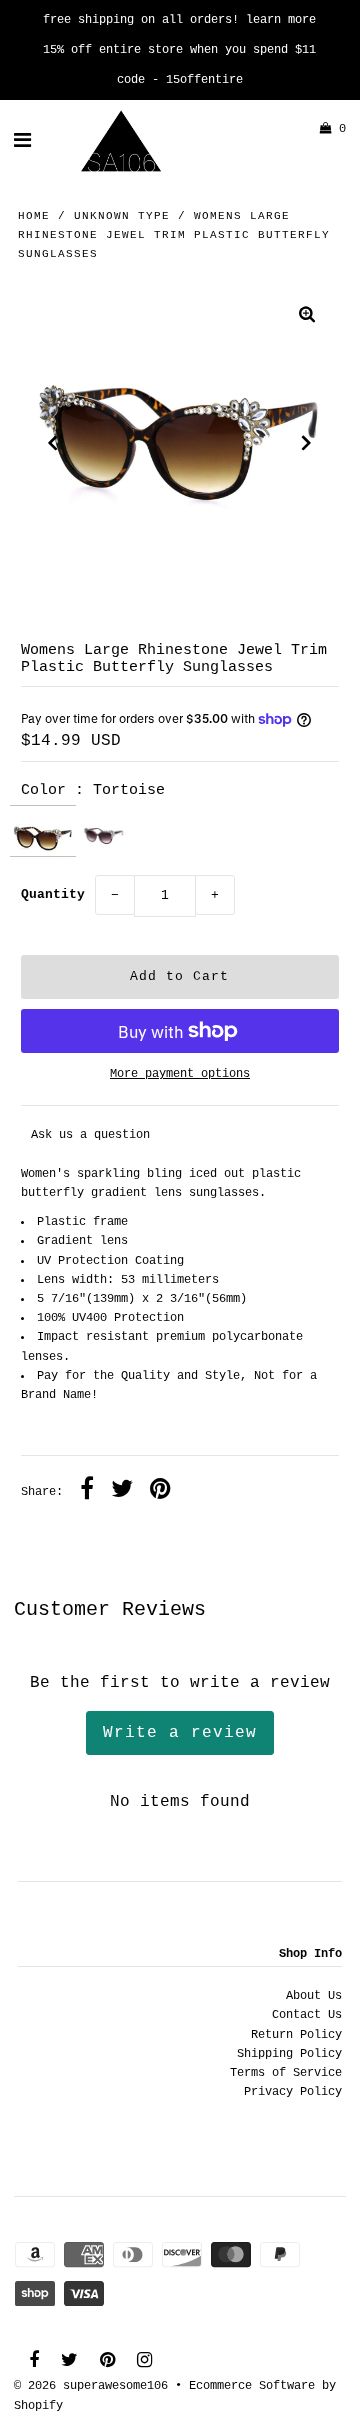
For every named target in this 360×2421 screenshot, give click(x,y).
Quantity (53, 894)
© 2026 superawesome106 (91, 2386)
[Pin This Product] (160, 1492)
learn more (281, 20)
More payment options (180, 1074)
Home (34, 216)
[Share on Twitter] (122, 1492)
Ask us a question (90, 1135)
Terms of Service (286, 2073)
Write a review (180, 1733)
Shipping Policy (289, 2054)
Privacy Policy (293, 2092)
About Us (314, 1996)
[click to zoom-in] (307, 317)
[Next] (307, 443)
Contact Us (307, 2015)
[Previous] (53, 443)
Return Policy (296, 2035)
